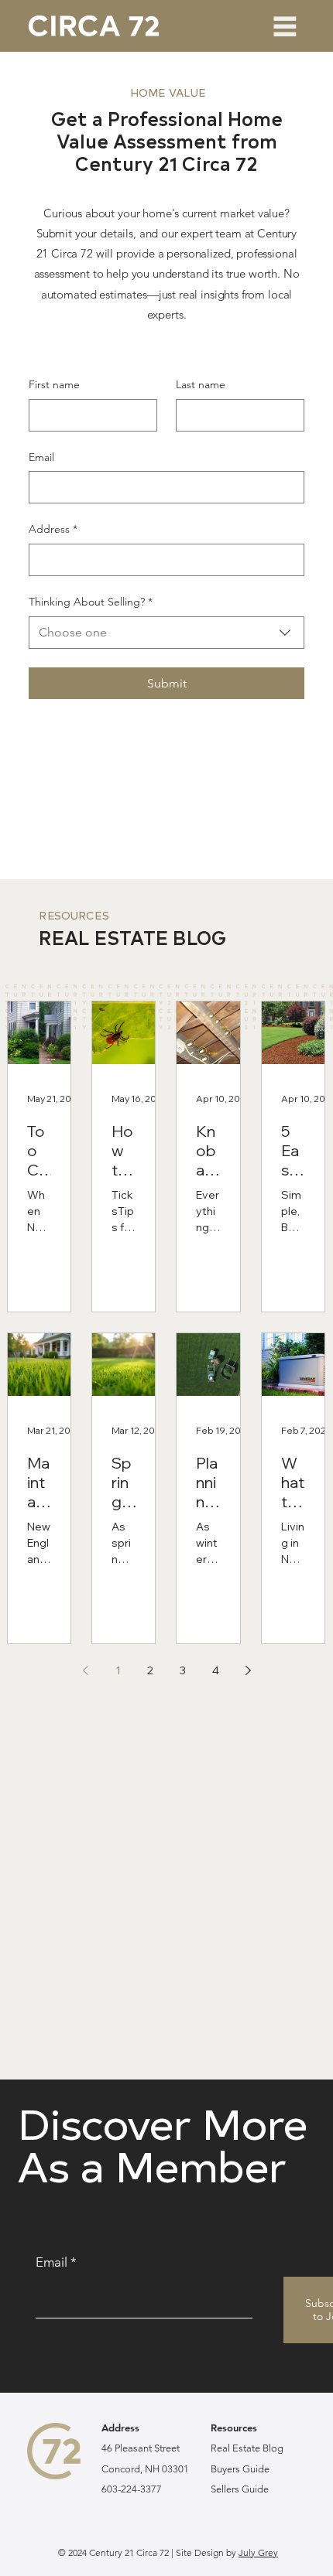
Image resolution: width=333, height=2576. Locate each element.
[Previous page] (85, 1670)
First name (54, 384)
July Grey (258, 2552)
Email (41, 457)
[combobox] (167, 633)
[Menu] (285, 26)
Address (53, 529)
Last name (201, 384)
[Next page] (248, 1670)
